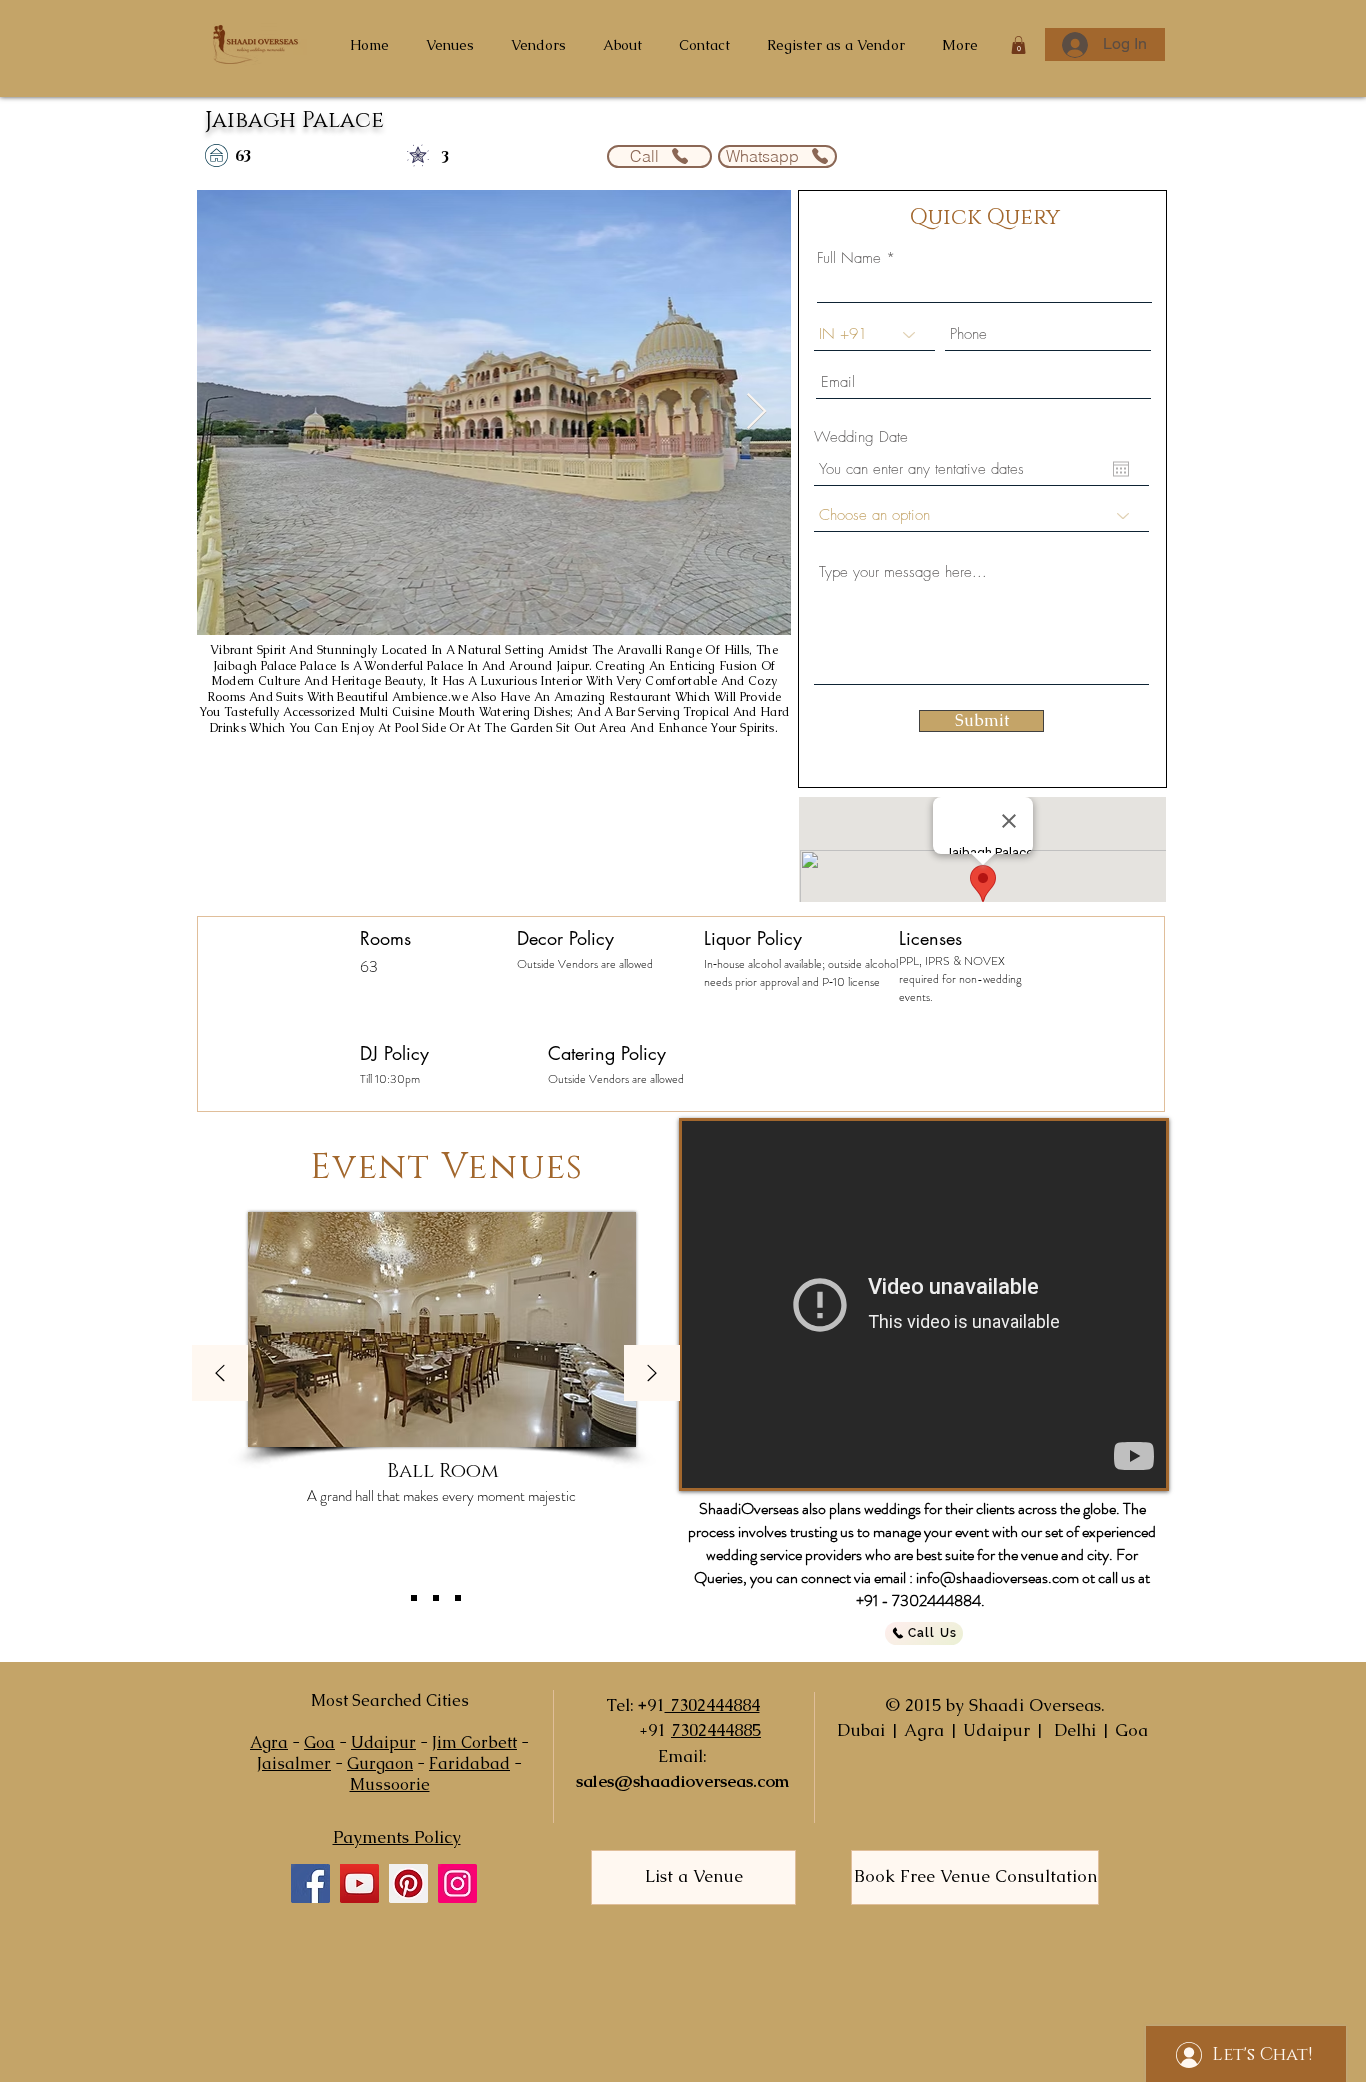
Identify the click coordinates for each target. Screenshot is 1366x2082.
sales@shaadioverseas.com (682, 1781)
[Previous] (220, 1374)
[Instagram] (457, 1883)
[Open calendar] (1121, 469)
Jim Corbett (474, 1742)
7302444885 (716, 1730)
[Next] (652, 1374)
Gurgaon (380, 1763)
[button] (1018, 45)
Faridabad (469, 1763)
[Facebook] (310, 1883)
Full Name (849, 258)
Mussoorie (390, 1784)
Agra (269, 1742)
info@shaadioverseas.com (997, 1577)
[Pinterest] (408, 1883)
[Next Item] (756, 412)
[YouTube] (359, 1883)
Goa (319, 1742)
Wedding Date (861, 437)
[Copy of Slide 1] (436, 1598)
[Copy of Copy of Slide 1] (458, 1598)
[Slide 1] (414, 1598)
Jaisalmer (294, 1763)
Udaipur (383, 1742)
